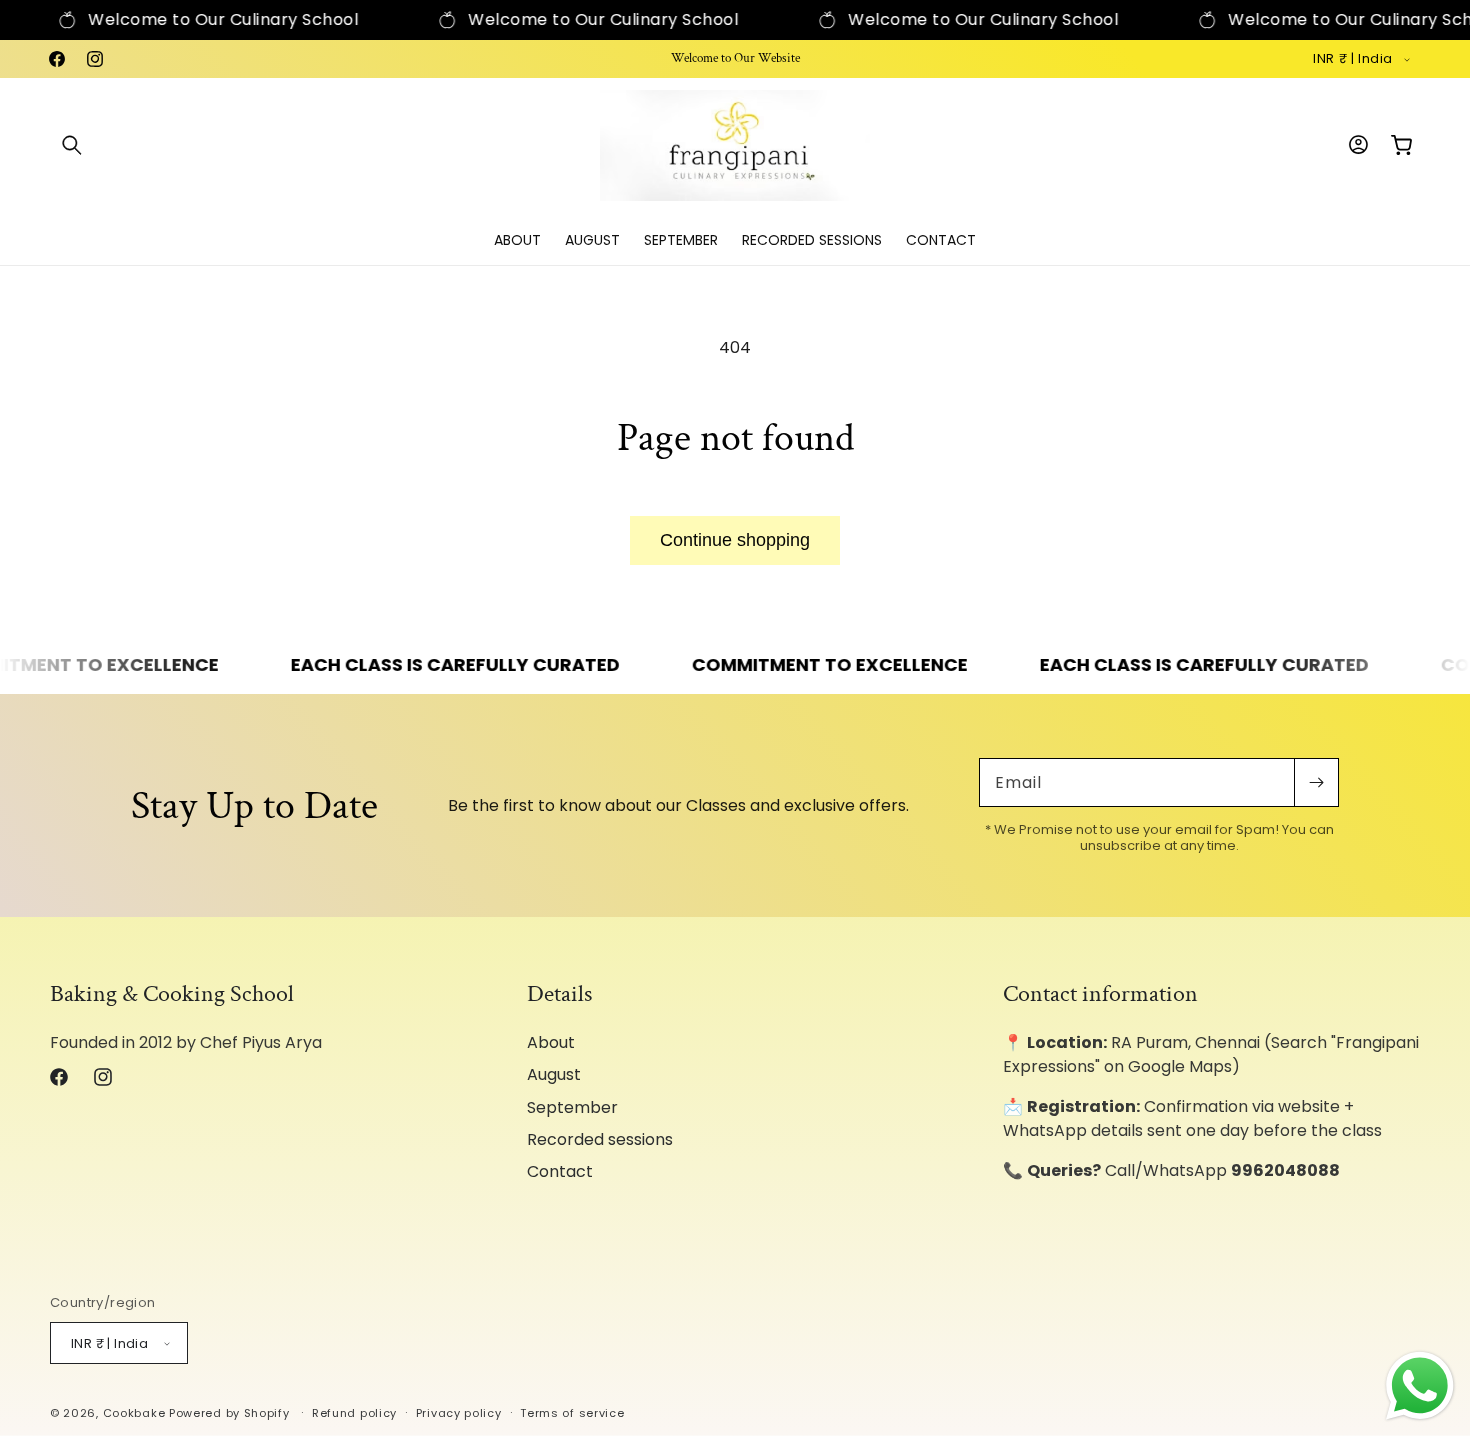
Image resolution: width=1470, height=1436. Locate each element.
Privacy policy (459, 1413)
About (551, 1043)
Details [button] (559, 993)
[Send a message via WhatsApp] (1420, 1386)
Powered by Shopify (229, 1413)
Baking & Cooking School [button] (172, 993)
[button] (72, 145)
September (572, 1107)
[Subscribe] (1316, 782)
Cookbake (134, 1413)
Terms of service (572, 1413)
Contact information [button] (1100, 993)
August (554, 1074)
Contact (560, 1171)
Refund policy (354, 1413)
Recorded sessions (600, 1139)
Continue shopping (735, 540)
